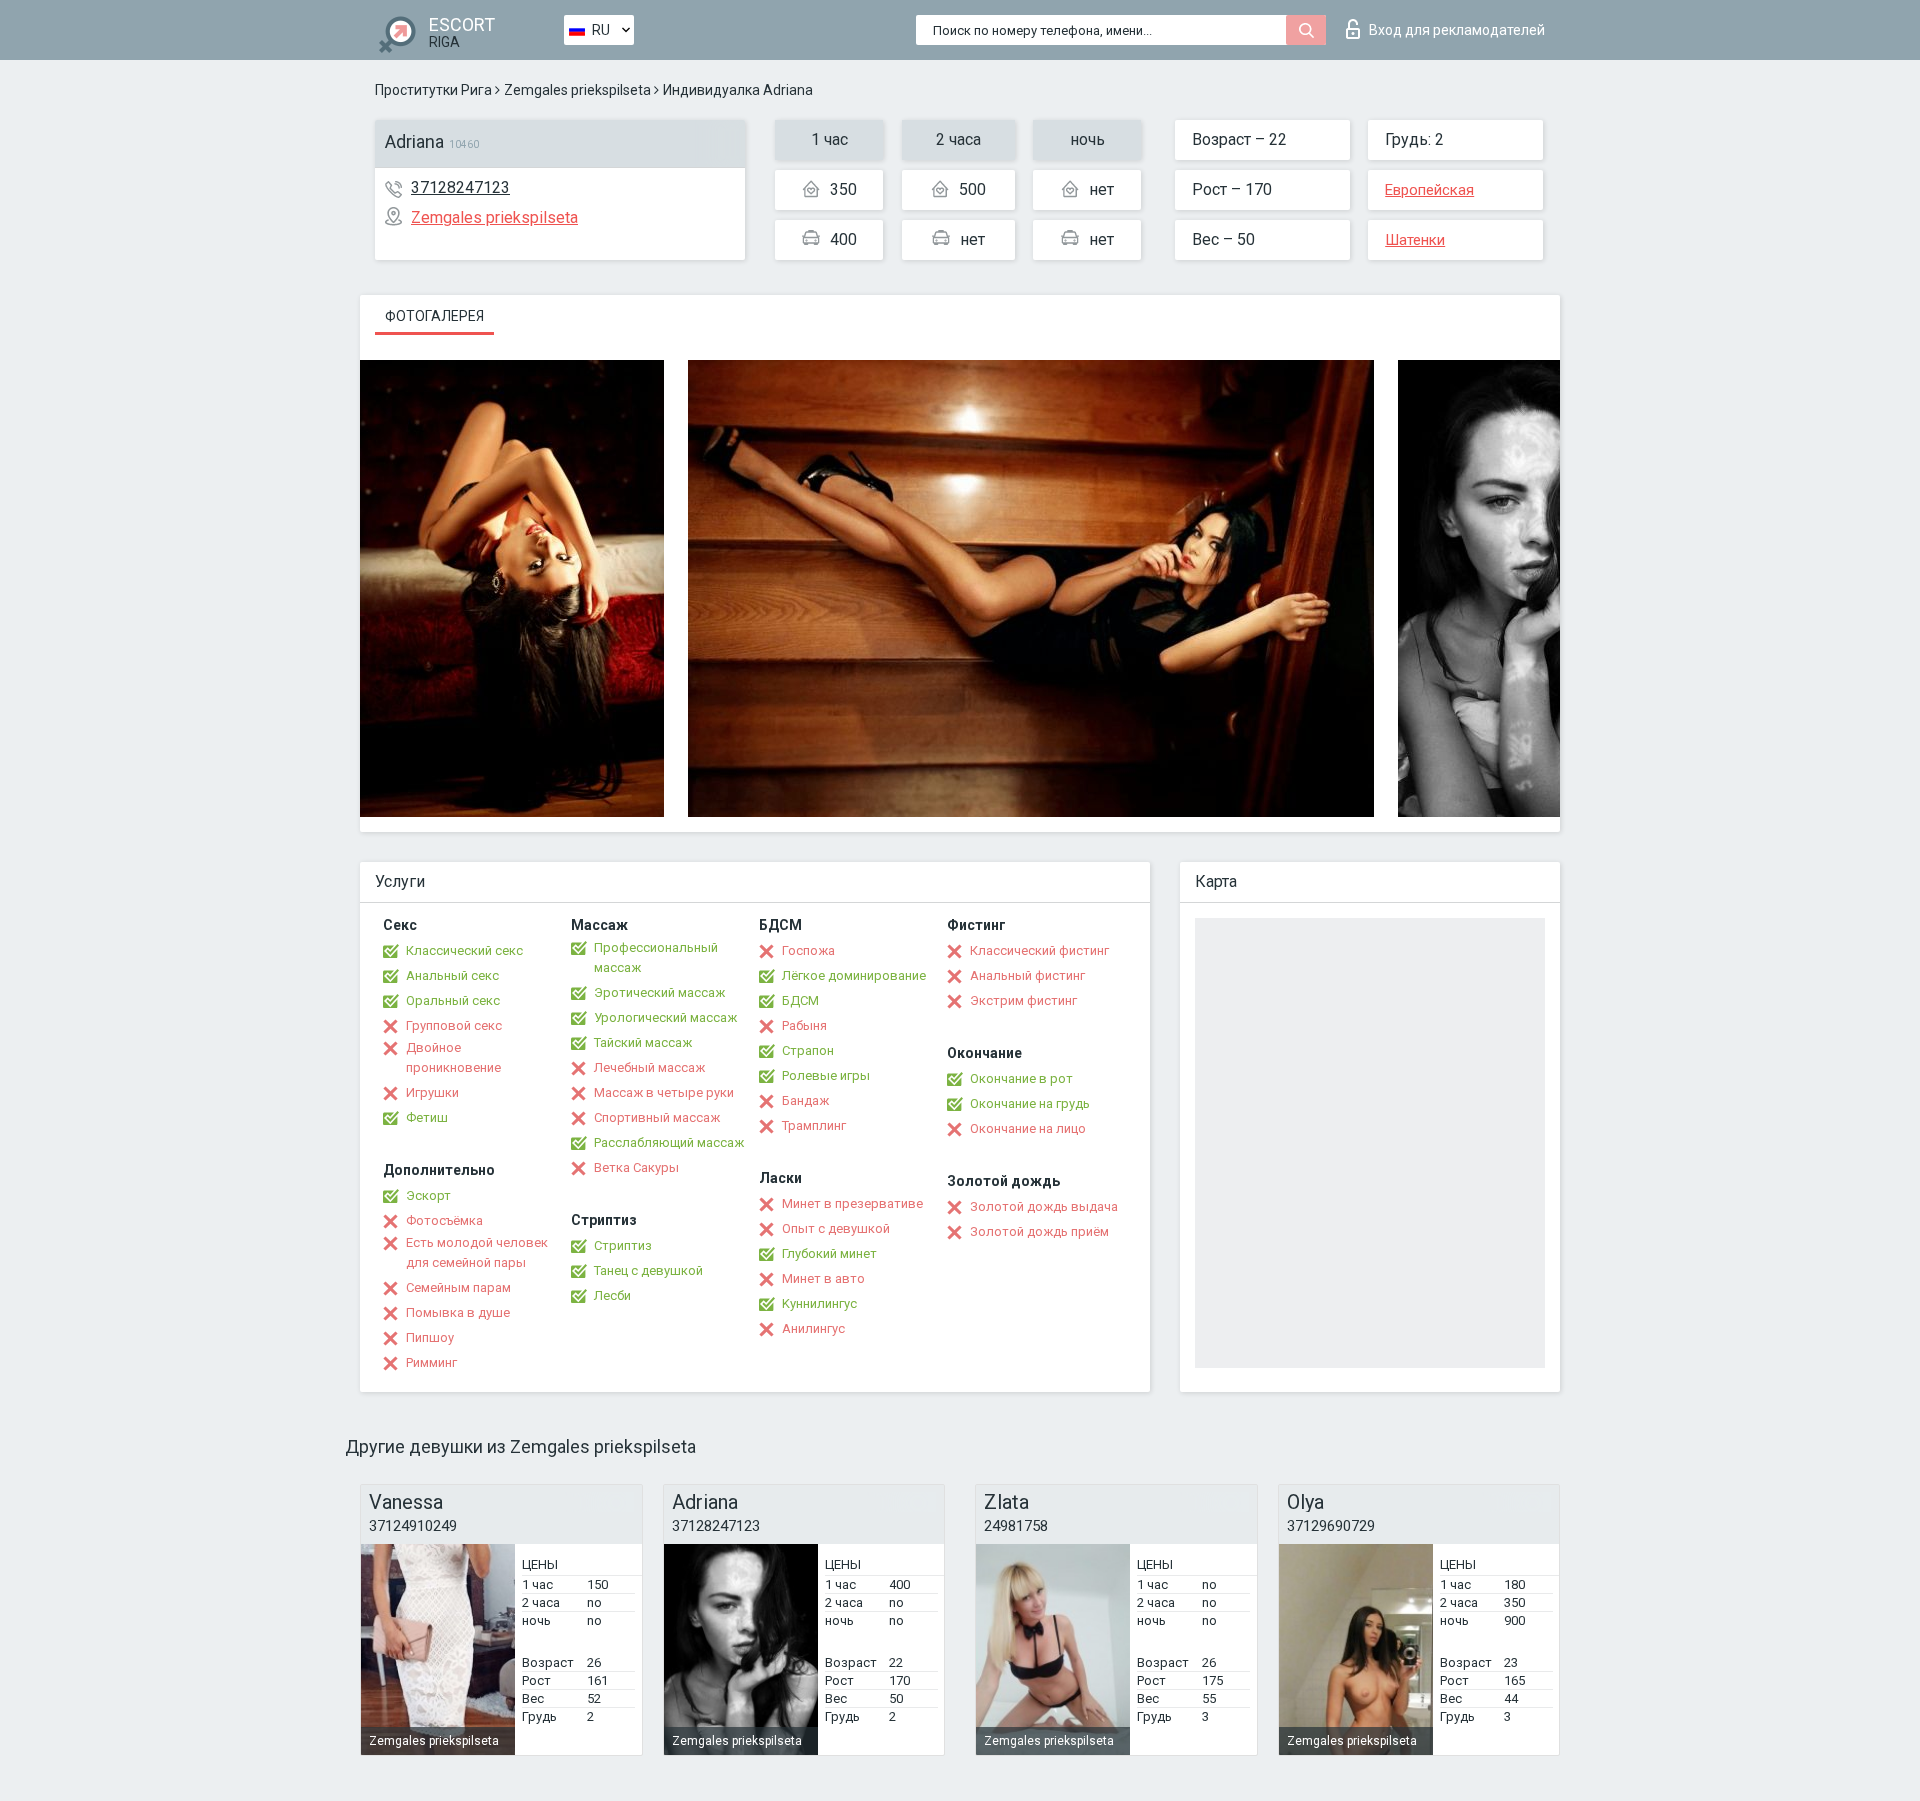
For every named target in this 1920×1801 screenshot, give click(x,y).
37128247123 (460, 187)
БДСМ (800, 1000)
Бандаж (805, 1100)
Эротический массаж (659, 992)
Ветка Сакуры (636, 1167)
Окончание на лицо (1028, 1128)
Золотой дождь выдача (1044, 1206)
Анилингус (813, 1328)
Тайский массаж (643, 1042)
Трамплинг (814, 1125)
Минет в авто (823, 1278)
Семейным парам (458, 1287)
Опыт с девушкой (836, 1228)
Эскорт (428, 1195)
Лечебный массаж (649, 1067)
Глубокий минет (829, 1253)
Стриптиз (623, 1245)
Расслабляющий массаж (669, 1142)
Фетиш (427, 1117)
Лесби (612, 1295)
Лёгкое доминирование (854, 975)
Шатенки (1415, 240)
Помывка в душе (458, 1312)
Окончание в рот (1021, 1078)
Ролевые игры (826, 1075)
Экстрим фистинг (1023, 1000)
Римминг (431, 1362)
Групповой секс (454, 1025)
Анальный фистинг (1027, 975)
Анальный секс (452, 975)
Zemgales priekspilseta (577, 90)
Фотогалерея (434, 316)
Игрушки (432, 1092)
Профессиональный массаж (656, 957)
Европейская (1429, 190)
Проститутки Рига (433, 90)
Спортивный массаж (657, 1117)
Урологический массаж (665, 1017)
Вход (1457, 30)
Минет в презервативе (852, 1203)
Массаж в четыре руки (664, 1092)
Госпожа (808, 950)
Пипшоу (430, 1337)
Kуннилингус (819, 1303)
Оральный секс (453, 1000)
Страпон (808, 1050)
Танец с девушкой (648, 1270)
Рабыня (804, 1025)
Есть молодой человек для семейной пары (477, 1252)
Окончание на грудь (1030, 1103)
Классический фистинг (1039, 950)
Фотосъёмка (444, 1220)
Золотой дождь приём (1039, 1231)
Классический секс (464, 950)
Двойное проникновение (453, 1057)
